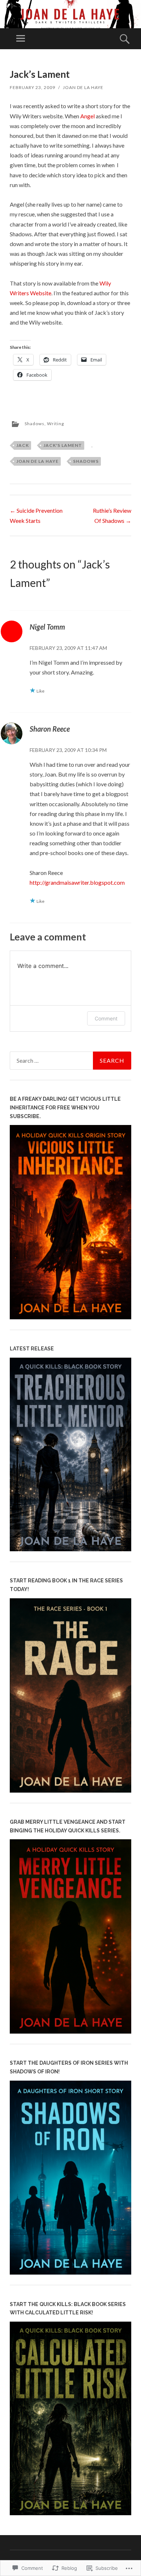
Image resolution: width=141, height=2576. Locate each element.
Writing (55, 424)
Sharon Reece (50, 729)
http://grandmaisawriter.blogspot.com (77, 882)
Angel (87, 116)
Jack (23, 445)
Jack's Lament (63, 445)
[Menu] (21, 39)
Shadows (35, 424)
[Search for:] (70, 1061)
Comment (106, 1018)
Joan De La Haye (83, 87)
